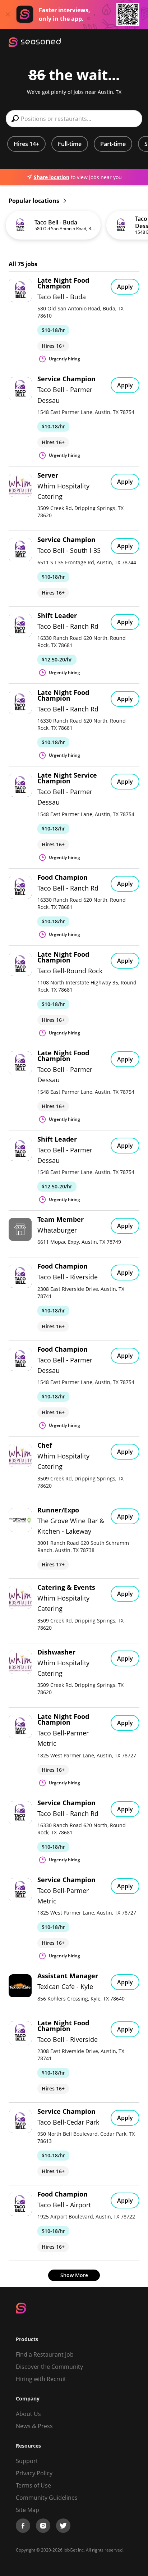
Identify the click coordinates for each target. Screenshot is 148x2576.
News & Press (34, 2426)
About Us (28, 2414)
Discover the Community (49, 2367)
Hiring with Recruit (41, 2379)
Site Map (27, 2510)
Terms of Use (33, 2485)
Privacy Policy (34, 2473)
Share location (52, 177)
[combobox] (74, 119)
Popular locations (35, 201)
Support (27, 2461)
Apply (125, 287)
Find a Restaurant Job (45, 2354)
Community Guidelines (47, 2498)
